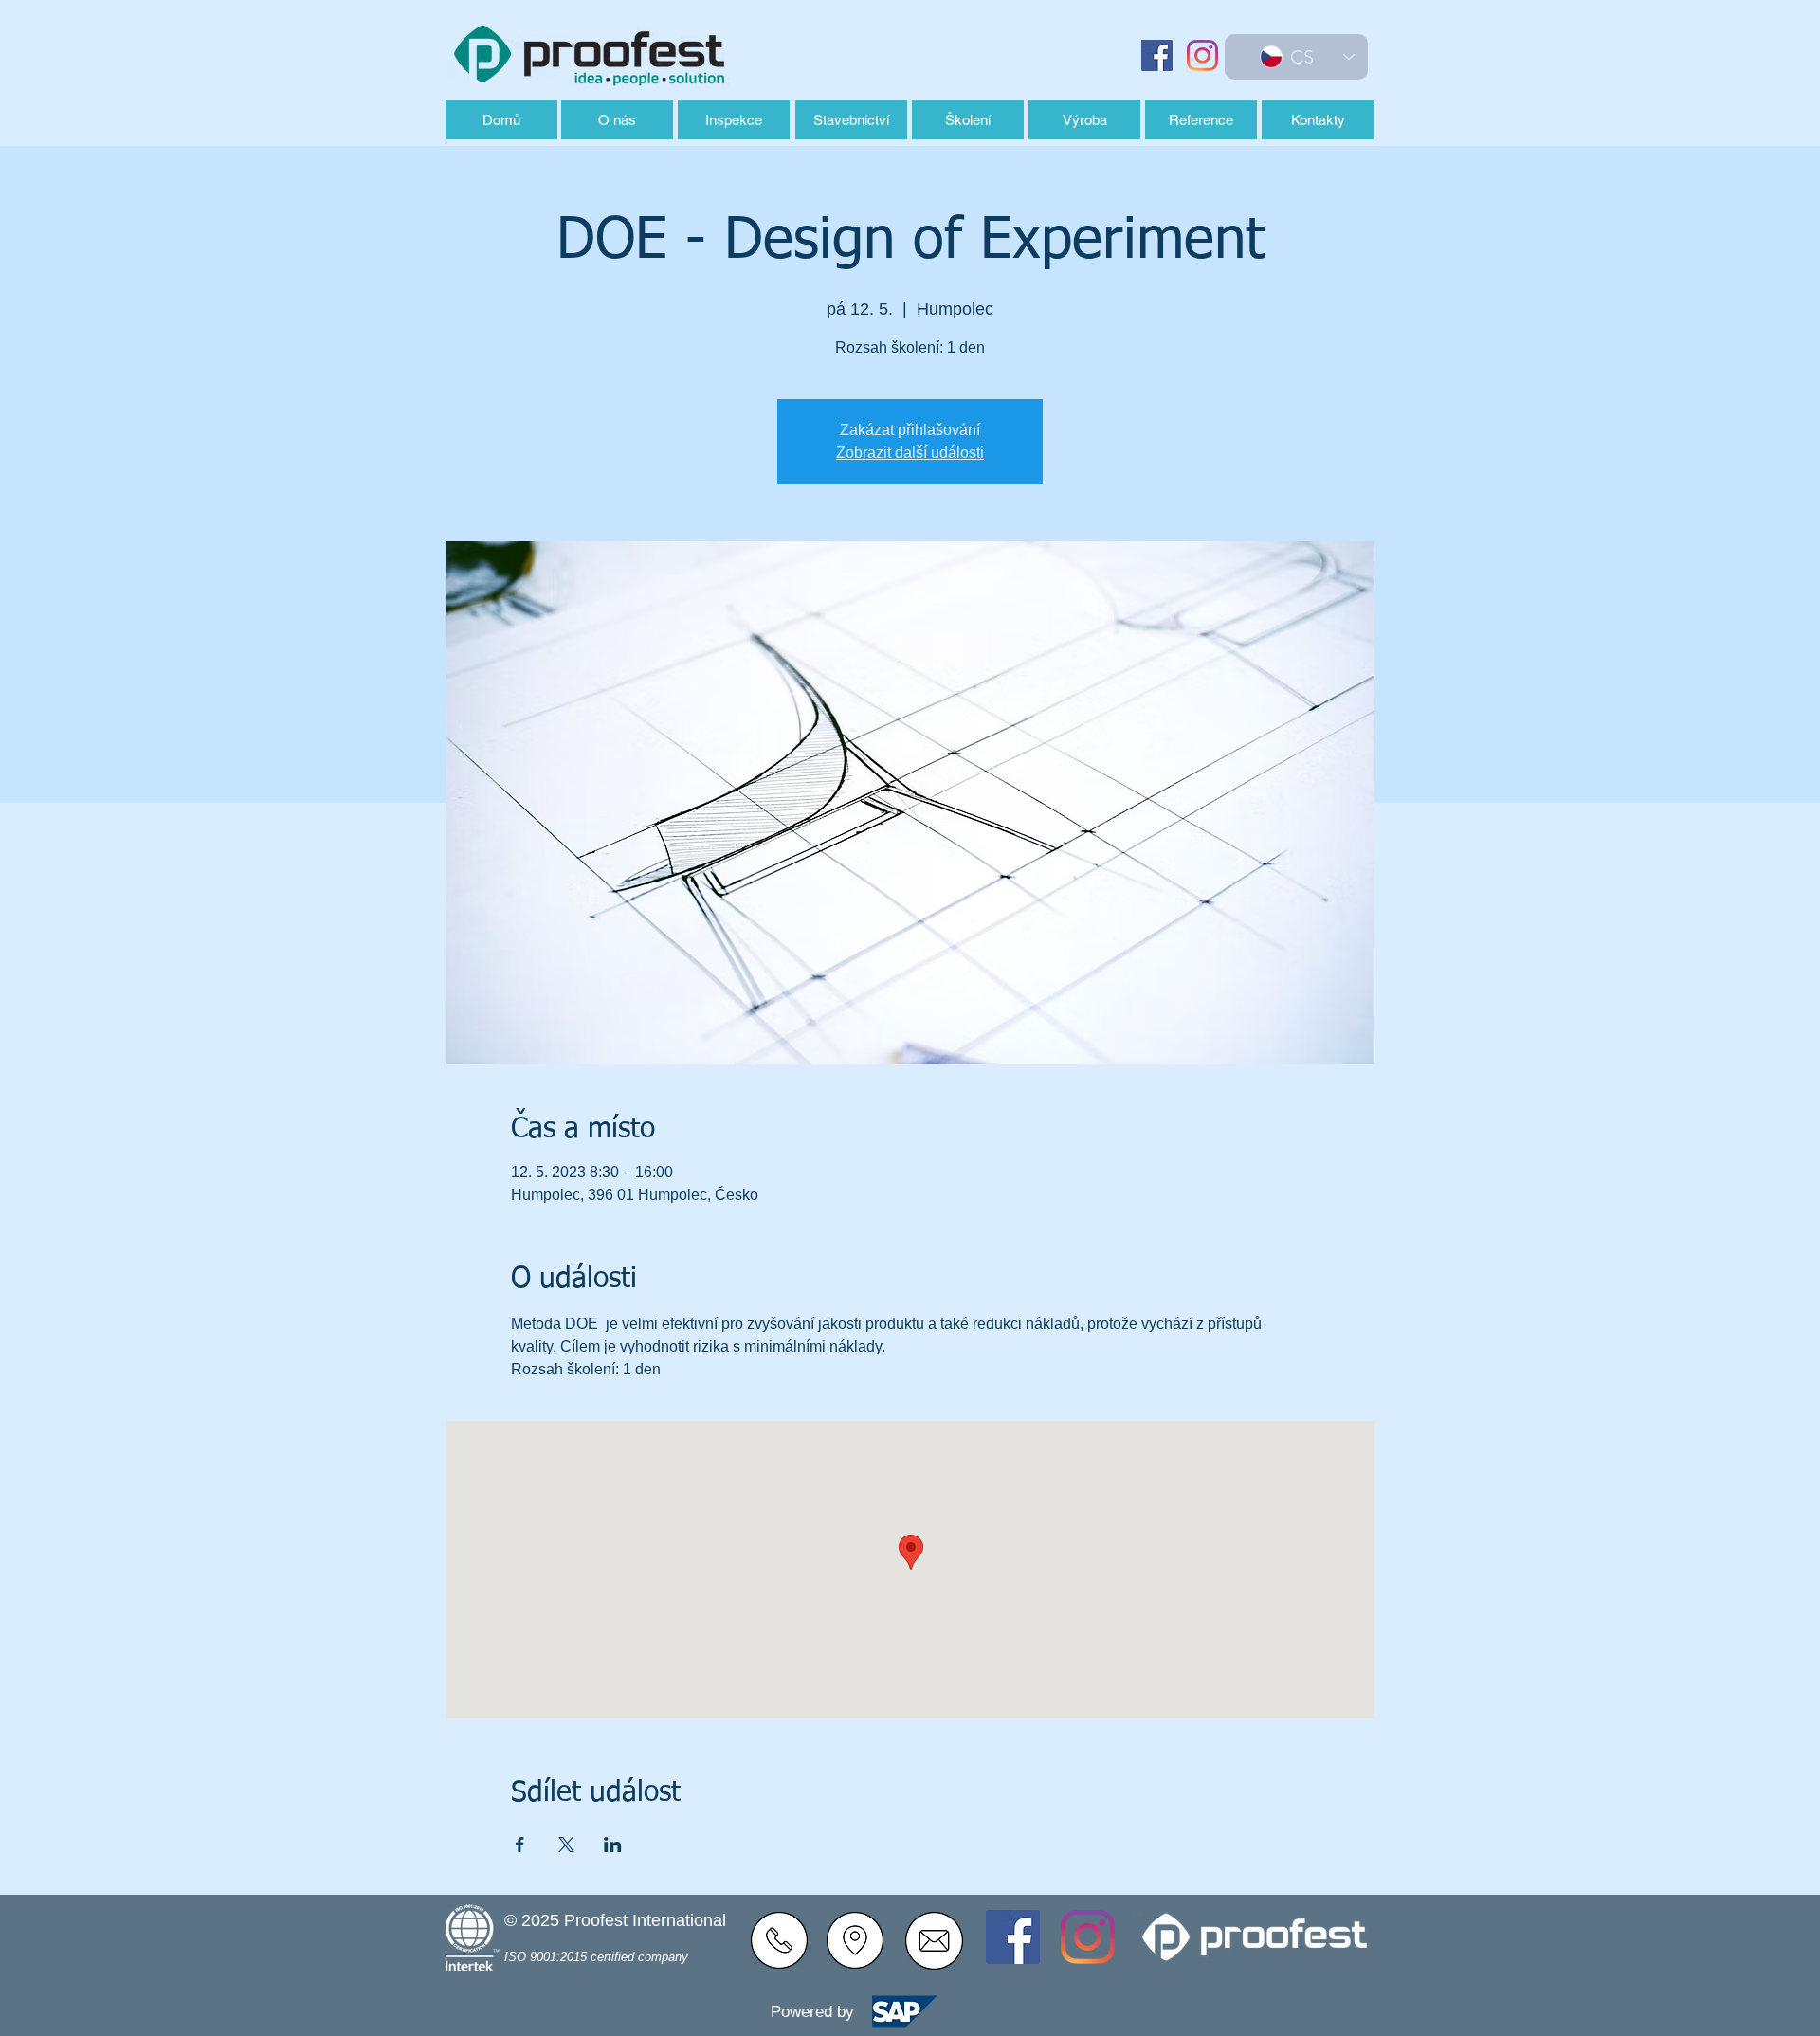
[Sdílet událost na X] (566, 1845)
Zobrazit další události (910, 453)
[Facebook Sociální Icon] (1157, 55)
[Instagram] (1202, 55)
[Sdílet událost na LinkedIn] (613, 1845)
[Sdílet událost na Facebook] (520, 1845)
